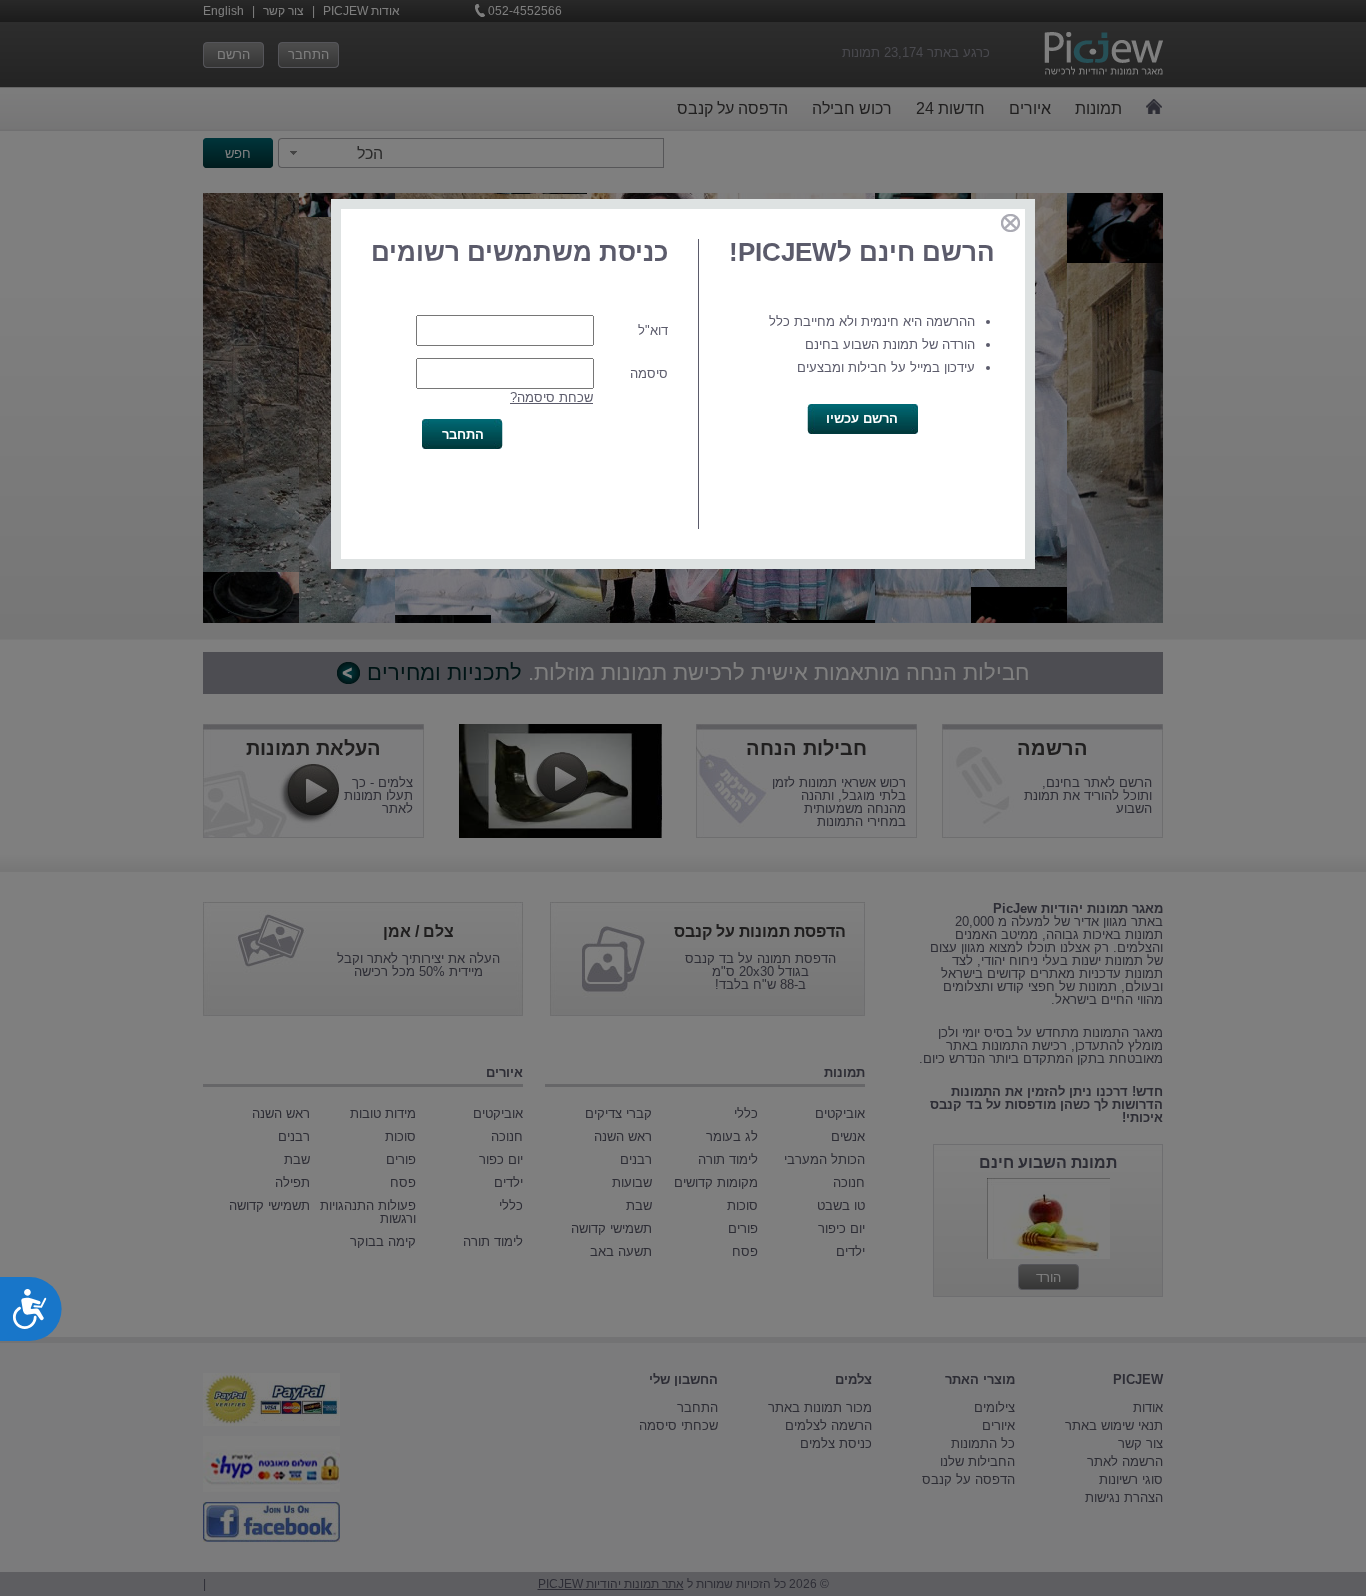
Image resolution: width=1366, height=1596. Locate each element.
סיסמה (649, 373)
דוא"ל (653, 330)
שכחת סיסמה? (551, 397)
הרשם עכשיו (862, 418)
